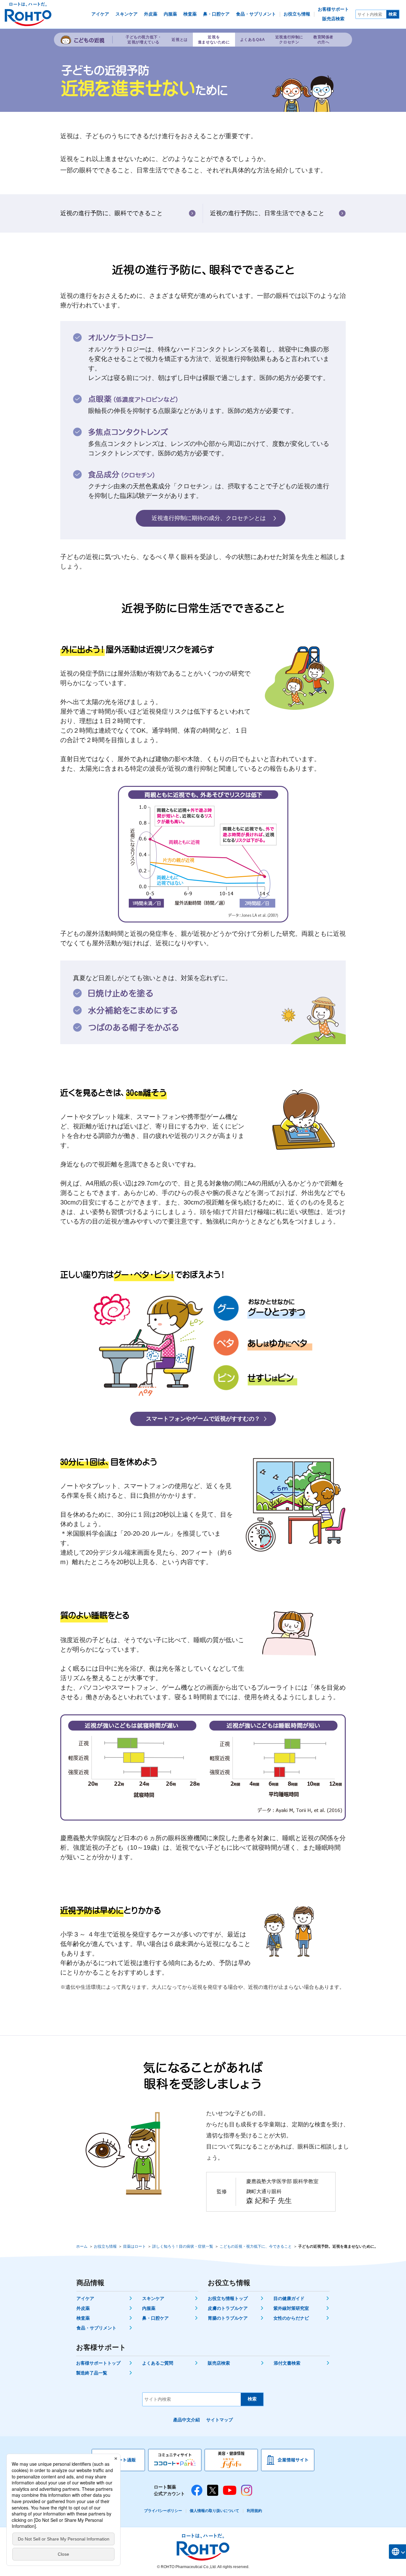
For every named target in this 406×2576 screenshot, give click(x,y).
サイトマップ (219, 2420)
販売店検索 (219, 2363)
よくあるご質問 (158, 2363)
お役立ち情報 (105, 2246)
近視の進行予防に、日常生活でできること (267, 213)
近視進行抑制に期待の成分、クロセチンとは (209, 518)
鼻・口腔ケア (155, 2318)
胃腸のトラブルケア (228, 2318)
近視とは (180, 40)
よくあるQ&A (253, 40)
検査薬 (83, 2318)
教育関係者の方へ (323, 40)
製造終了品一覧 (92, 2373)
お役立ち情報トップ (228, 2298)
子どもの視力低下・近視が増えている (144, 40)
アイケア (85, 2298)
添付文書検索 (287, 2363)
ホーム (82, 2246)
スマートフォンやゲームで (203, 1419)
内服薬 (149, 2308)
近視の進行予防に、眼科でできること (111, 213)
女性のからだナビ (291, 2318)
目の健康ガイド (289, 2298)
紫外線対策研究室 (291, 2308)
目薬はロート (134, 2246)
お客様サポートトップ (98, 2363)
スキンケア (153, 2298)
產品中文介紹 (187, 2420)
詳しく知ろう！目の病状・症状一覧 (183, 2246)
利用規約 (254, 2511)
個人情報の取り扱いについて (214, 2511)
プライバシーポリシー (163, 2511)
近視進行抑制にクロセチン (289, 40)
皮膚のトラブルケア (228, 2308)
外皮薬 (83, 2308)
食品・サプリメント (96, 2328)
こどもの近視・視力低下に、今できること (256, 2246)
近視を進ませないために (214, 40)
